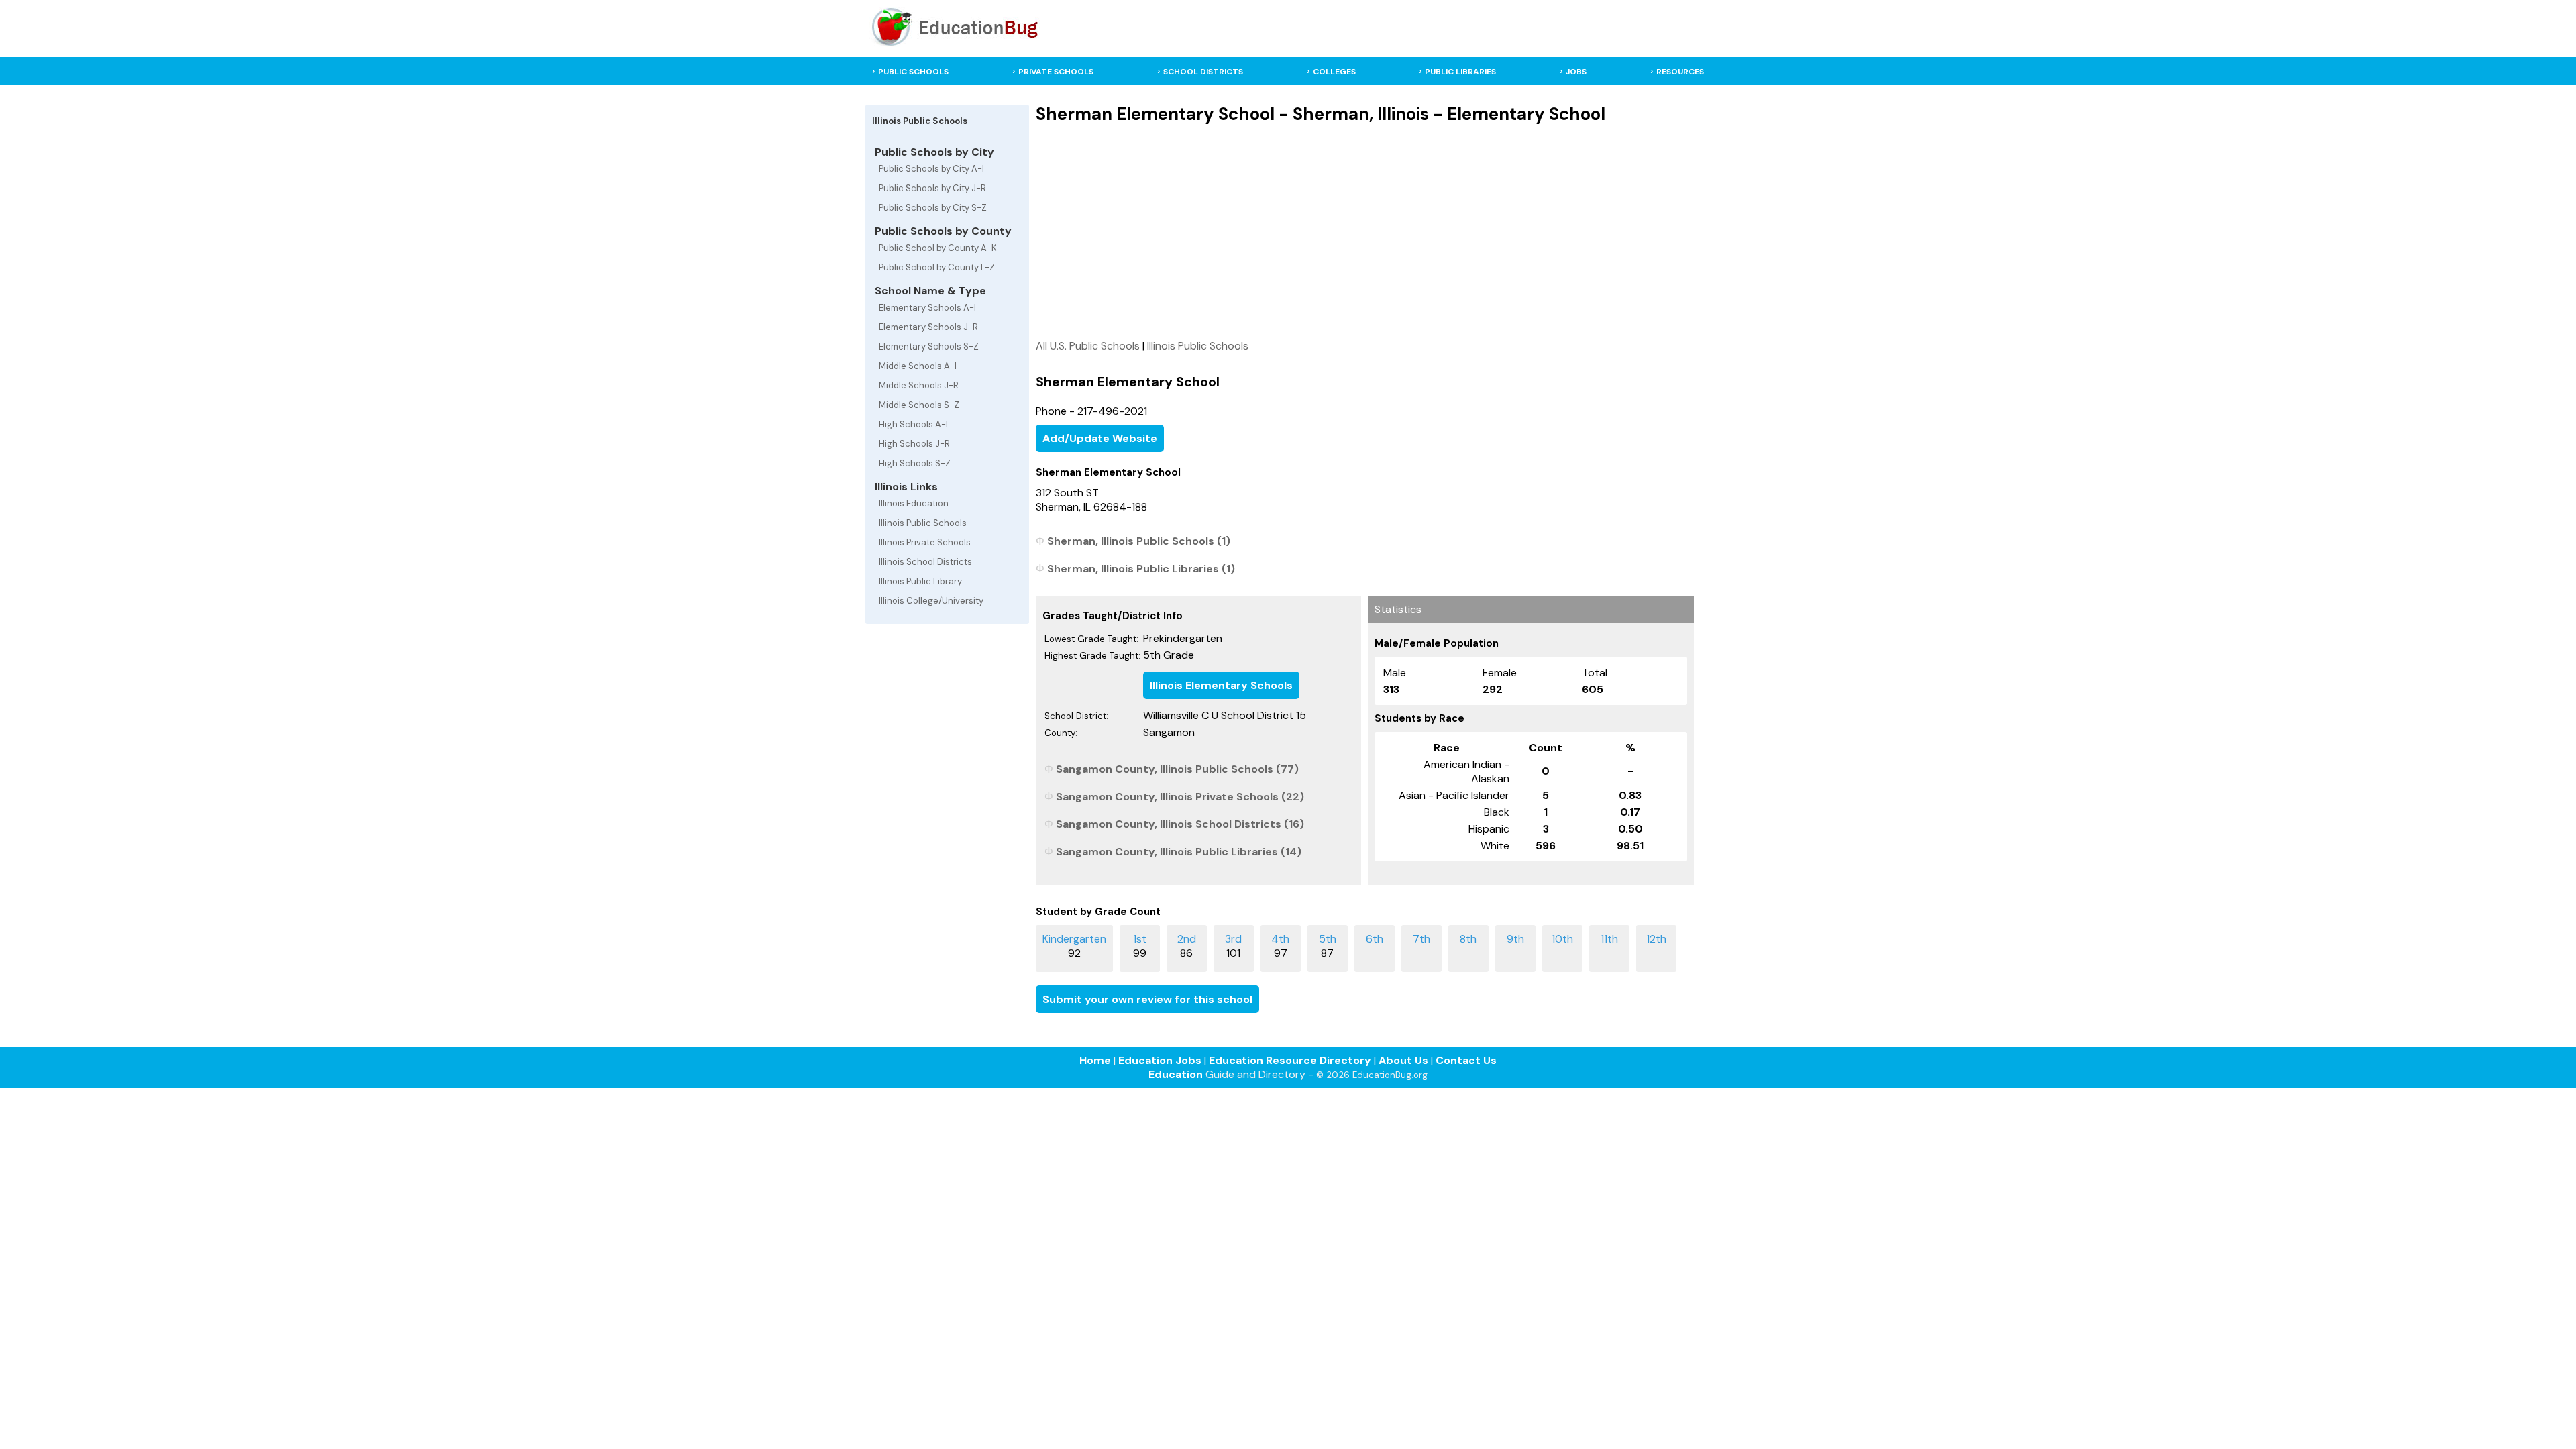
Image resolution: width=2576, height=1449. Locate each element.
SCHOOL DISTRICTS (1203, 72)
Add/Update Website (1100, 438)
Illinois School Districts (925, 562)
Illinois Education (914, 503)
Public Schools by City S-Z (933, 208)
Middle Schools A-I (918, 366)
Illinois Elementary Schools (1221, 685)
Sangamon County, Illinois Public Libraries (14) (1179, 852)
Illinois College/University (931, 601)
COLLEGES (1334, 72)
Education (1176, 1074)
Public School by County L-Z (937, 267)
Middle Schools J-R (919, 385)
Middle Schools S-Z (919, 405)
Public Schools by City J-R (932, 188)
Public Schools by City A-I (931, 169)
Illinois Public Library (920, 581)
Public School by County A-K (938, 248)
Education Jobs (1160, 1060)
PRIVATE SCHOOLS (1056, 72)
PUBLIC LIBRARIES (1460, 72)
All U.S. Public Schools (1088, 346)
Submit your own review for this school (1147, 999)
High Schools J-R (914, 444)
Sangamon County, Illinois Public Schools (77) (1177, 769)
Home (1095, 1060)
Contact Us (1466, 1060)
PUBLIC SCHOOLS (913, 72)
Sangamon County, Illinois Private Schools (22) (1180, 797)
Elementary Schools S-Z (929, 346)
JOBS (1576, 72)
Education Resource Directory (1290, 1060)
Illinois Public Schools (923, 523)
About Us (1403, 1060)
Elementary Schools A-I (927, 308)
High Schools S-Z (915, 463)
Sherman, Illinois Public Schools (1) (1139, 541)
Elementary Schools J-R (928, 327)
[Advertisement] (1365, 231)
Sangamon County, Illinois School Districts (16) (1180, 824)
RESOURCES (1680, 72)
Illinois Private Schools (925, 542)
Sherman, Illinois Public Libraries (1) (1141, 569)
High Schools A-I (913, 424)
